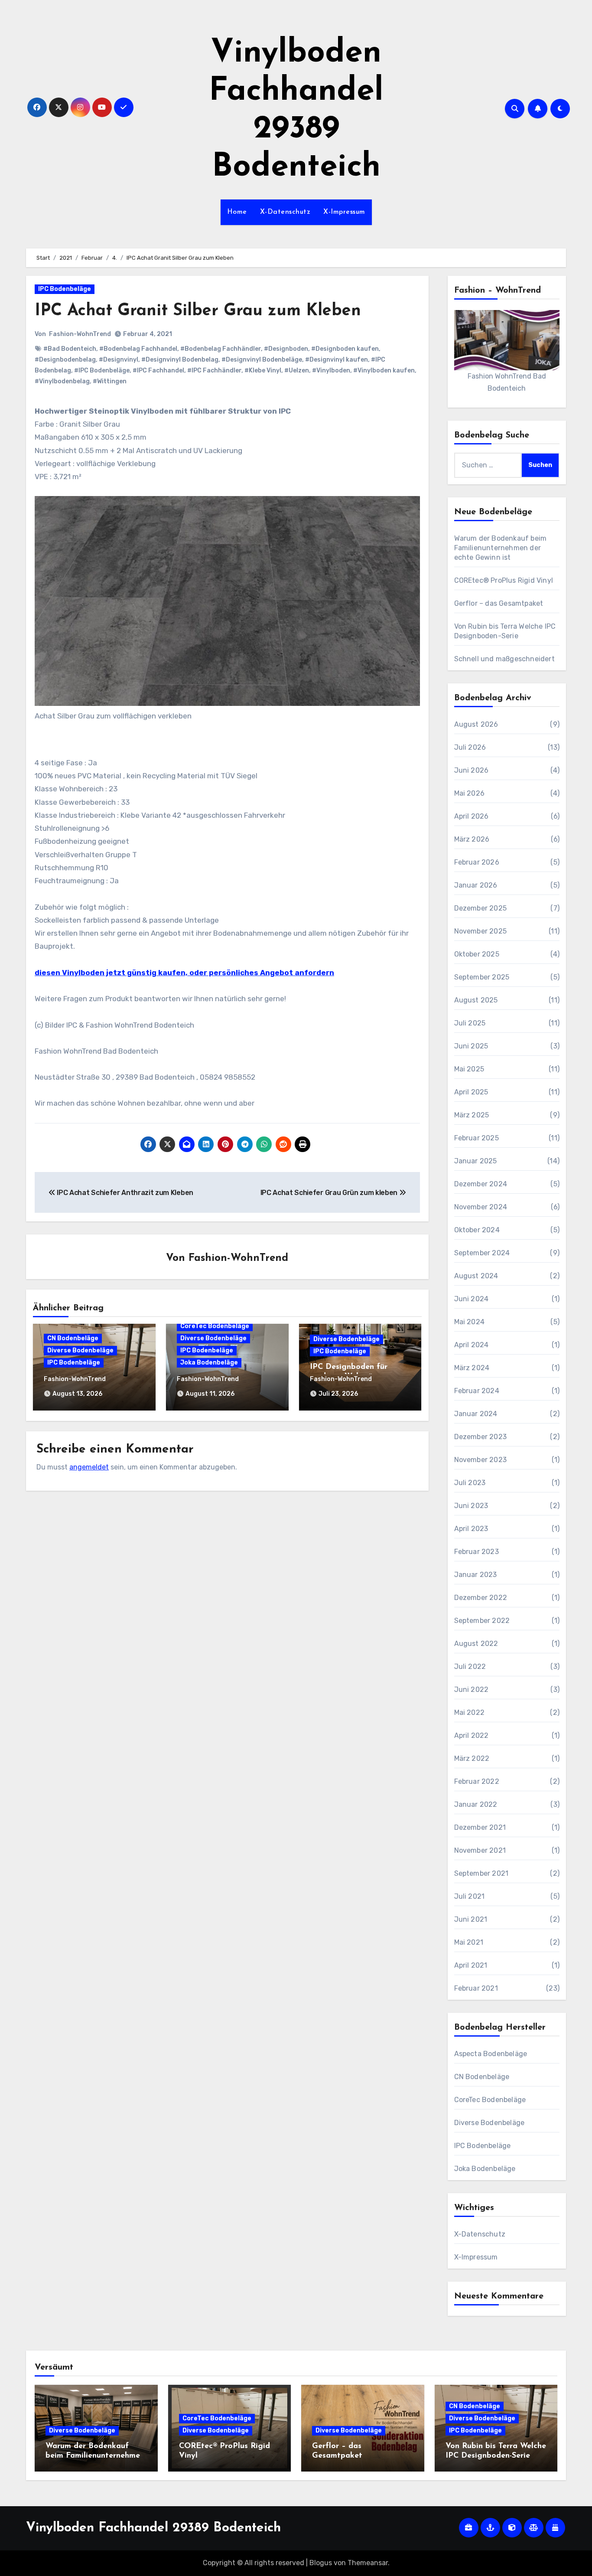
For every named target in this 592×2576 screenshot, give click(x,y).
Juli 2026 (470, 747)
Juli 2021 (470, 1896)
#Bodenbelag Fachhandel (138, 349)
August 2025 (476, 1000)
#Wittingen (110, 381)
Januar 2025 (476, 1161)
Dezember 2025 (481, 908)
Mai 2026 (470, 793)
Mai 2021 (469, 1942)
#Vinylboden (331, 371)
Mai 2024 (470, 1322)
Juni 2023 (471, 1506)
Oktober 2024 (477, 1230)
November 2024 (481, 1207)
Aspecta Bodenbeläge (491, 2054)
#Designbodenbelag (65, 360)
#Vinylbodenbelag (62, 381)
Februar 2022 (477, 1781)
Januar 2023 (476, 1575)
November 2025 (481, 931)
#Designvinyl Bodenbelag (180, 360)
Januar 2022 (476, 1804)
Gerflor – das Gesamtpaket (499, 603)
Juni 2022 (472, 1690)
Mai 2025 (469, 1069)
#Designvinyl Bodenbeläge (262, 360)
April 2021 (471, 1965)
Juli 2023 (470, 1483)
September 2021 (481, 1873)
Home (237, 212)
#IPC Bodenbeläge (102, 371)
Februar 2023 (477, 1552)
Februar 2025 (477, 1138)
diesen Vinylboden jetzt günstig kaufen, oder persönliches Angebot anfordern (184, 973)
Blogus (321, 2563)
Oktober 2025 (477, 954)
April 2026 (472, 816)
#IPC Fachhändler (214, 371)
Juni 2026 (472, 770)
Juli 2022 (470, 1667)
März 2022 (472, 1758)
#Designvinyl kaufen (337, 360)
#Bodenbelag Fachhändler (221, 349)
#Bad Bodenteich (70, 349)
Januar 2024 (476, 1414)
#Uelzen (297, 371)
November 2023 (481, 1460)
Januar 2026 (476, 885)
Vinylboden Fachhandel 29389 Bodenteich (153, 2528)
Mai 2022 (470, 1712)
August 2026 (476, 724)
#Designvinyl (119, 360)
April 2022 (472, 1735)
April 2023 (471, 1529)
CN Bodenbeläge (73, 1338)
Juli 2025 (470, 1023)
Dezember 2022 (481, 1598)
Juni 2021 (471, 1919)
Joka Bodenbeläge (209, 1363)
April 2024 (472, 1345)
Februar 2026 (477, 862)
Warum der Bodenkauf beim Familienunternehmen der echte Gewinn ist (501, 548)
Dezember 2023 (481, 1437)
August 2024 (476, 1276)
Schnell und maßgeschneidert (504, 659)
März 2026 (472, 839)
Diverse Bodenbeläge (80, 1350)
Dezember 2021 (480, 1827)
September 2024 (482, 1253)
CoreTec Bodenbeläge (215, 1326)
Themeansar (368, 2563)
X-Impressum (344, 212)
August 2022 (476, 1644)
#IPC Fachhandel (158, 371)
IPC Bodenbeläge (65, 289)
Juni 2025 (471, 1046)
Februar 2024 (477, 1391)
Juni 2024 (472, 1299)
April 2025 (471, 1092)
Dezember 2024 (481, 1184)
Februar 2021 (476, 1988)
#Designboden (286, 349)
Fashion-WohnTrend (80, 334)
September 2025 (482, 977)
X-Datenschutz (285, 212)
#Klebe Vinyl (263, 371)
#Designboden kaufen (345, 349)
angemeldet (89, 1467)
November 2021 (480, 1850)
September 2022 (482, 1621)
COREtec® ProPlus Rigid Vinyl (504, 580)
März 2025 (472, 1115)
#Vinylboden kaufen (384, 371)
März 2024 (472, 1368)
